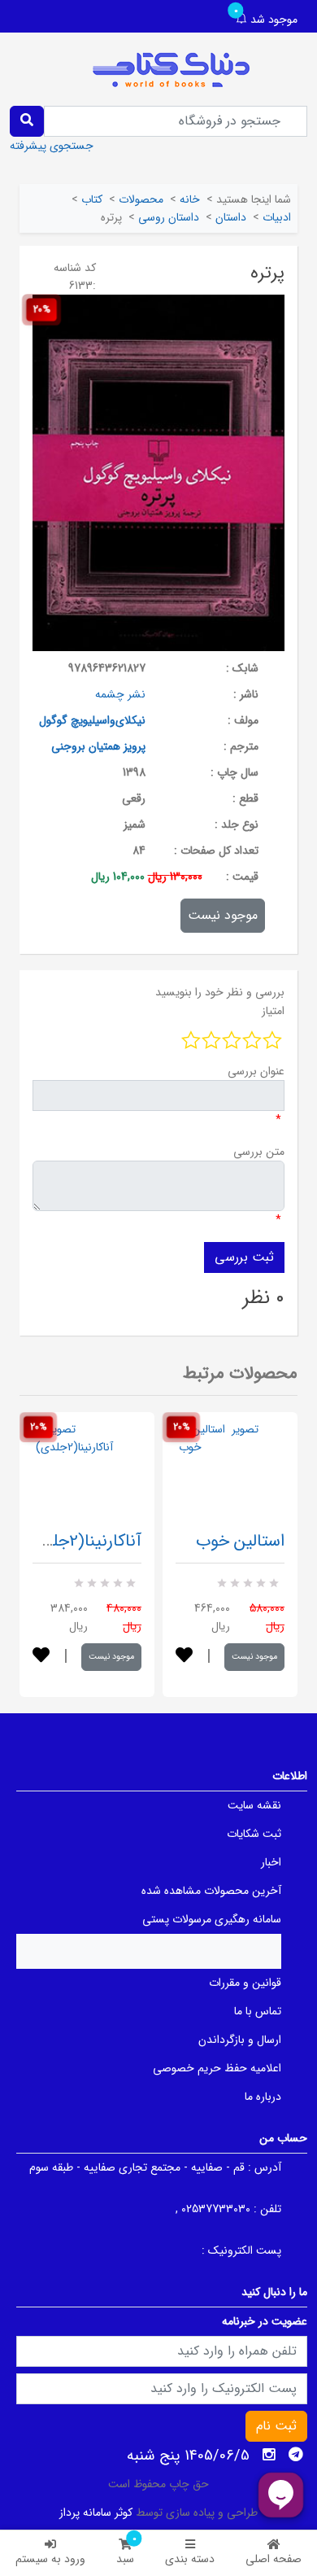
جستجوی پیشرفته (52, 146)
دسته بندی (190, 2559)
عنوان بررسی (256, 1071)
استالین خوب (240, 1541)
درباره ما (263, 2097)
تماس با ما (258, 2011)
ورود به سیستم (50, 2559)
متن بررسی (259, 1152)
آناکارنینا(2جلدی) (83, 1541)
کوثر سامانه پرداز (96, 2513)
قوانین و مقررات (245, 1983)
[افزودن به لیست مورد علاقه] (41, 1657)
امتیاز (273, 1011)
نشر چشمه (120, 694)
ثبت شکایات (254, 1834)
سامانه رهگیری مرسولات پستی (212, 1919)
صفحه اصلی (274, 2559)
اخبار (271, 1862)
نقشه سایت (254, 1805)
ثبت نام (276, 2426)
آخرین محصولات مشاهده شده (211, 1891)
